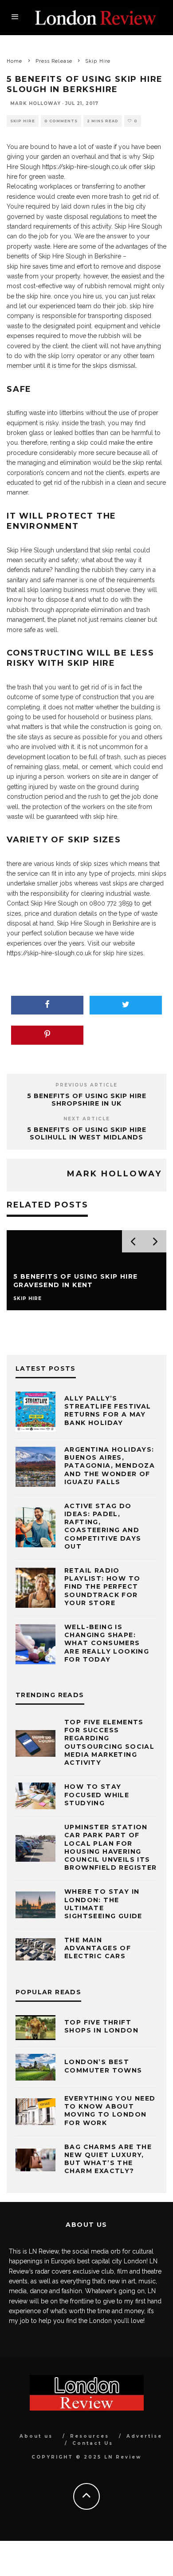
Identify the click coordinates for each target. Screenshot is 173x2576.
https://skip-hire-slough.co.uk (85, 167)
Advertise (144, 2436)
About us (36, 2436)
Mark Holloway (35, 103)
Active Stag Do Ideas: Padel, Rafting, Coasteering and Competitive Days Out (103, 1526)
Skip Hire (23, 121)
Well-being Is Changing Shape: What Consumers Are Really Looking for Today (107, 1643)
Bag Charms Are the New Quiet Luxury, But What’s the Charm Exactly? (108, 2159)
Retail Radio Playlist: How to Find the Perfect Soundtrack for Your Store (102, 1587)
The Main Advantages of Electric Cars (98, 1948)
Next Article (87, 1119)
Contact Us (93, 2443)
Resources (90, 2436)
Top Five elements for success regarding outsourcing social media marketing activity (109, 1742)
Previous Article (86, 1085)
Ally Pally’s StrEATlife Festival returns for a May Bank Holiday (108, 1411)
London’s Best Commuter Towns (103, 2066)
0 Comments (61, 121)
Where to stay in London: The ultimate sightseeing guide (103, 1904)
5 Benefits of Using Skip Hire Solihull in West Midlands (87, 1133)
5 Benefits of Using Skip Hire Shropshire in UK (87, 1100)
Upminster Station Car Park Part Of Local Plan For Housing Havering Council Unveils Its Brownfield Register (111, 1847)
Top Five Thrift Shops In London (101, 2026)
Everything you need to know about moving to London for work (110, 2111)
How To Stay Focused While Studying (97, 1795)
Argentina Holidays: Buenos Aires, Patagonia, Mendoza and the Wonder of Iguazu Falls (110, 1466)
